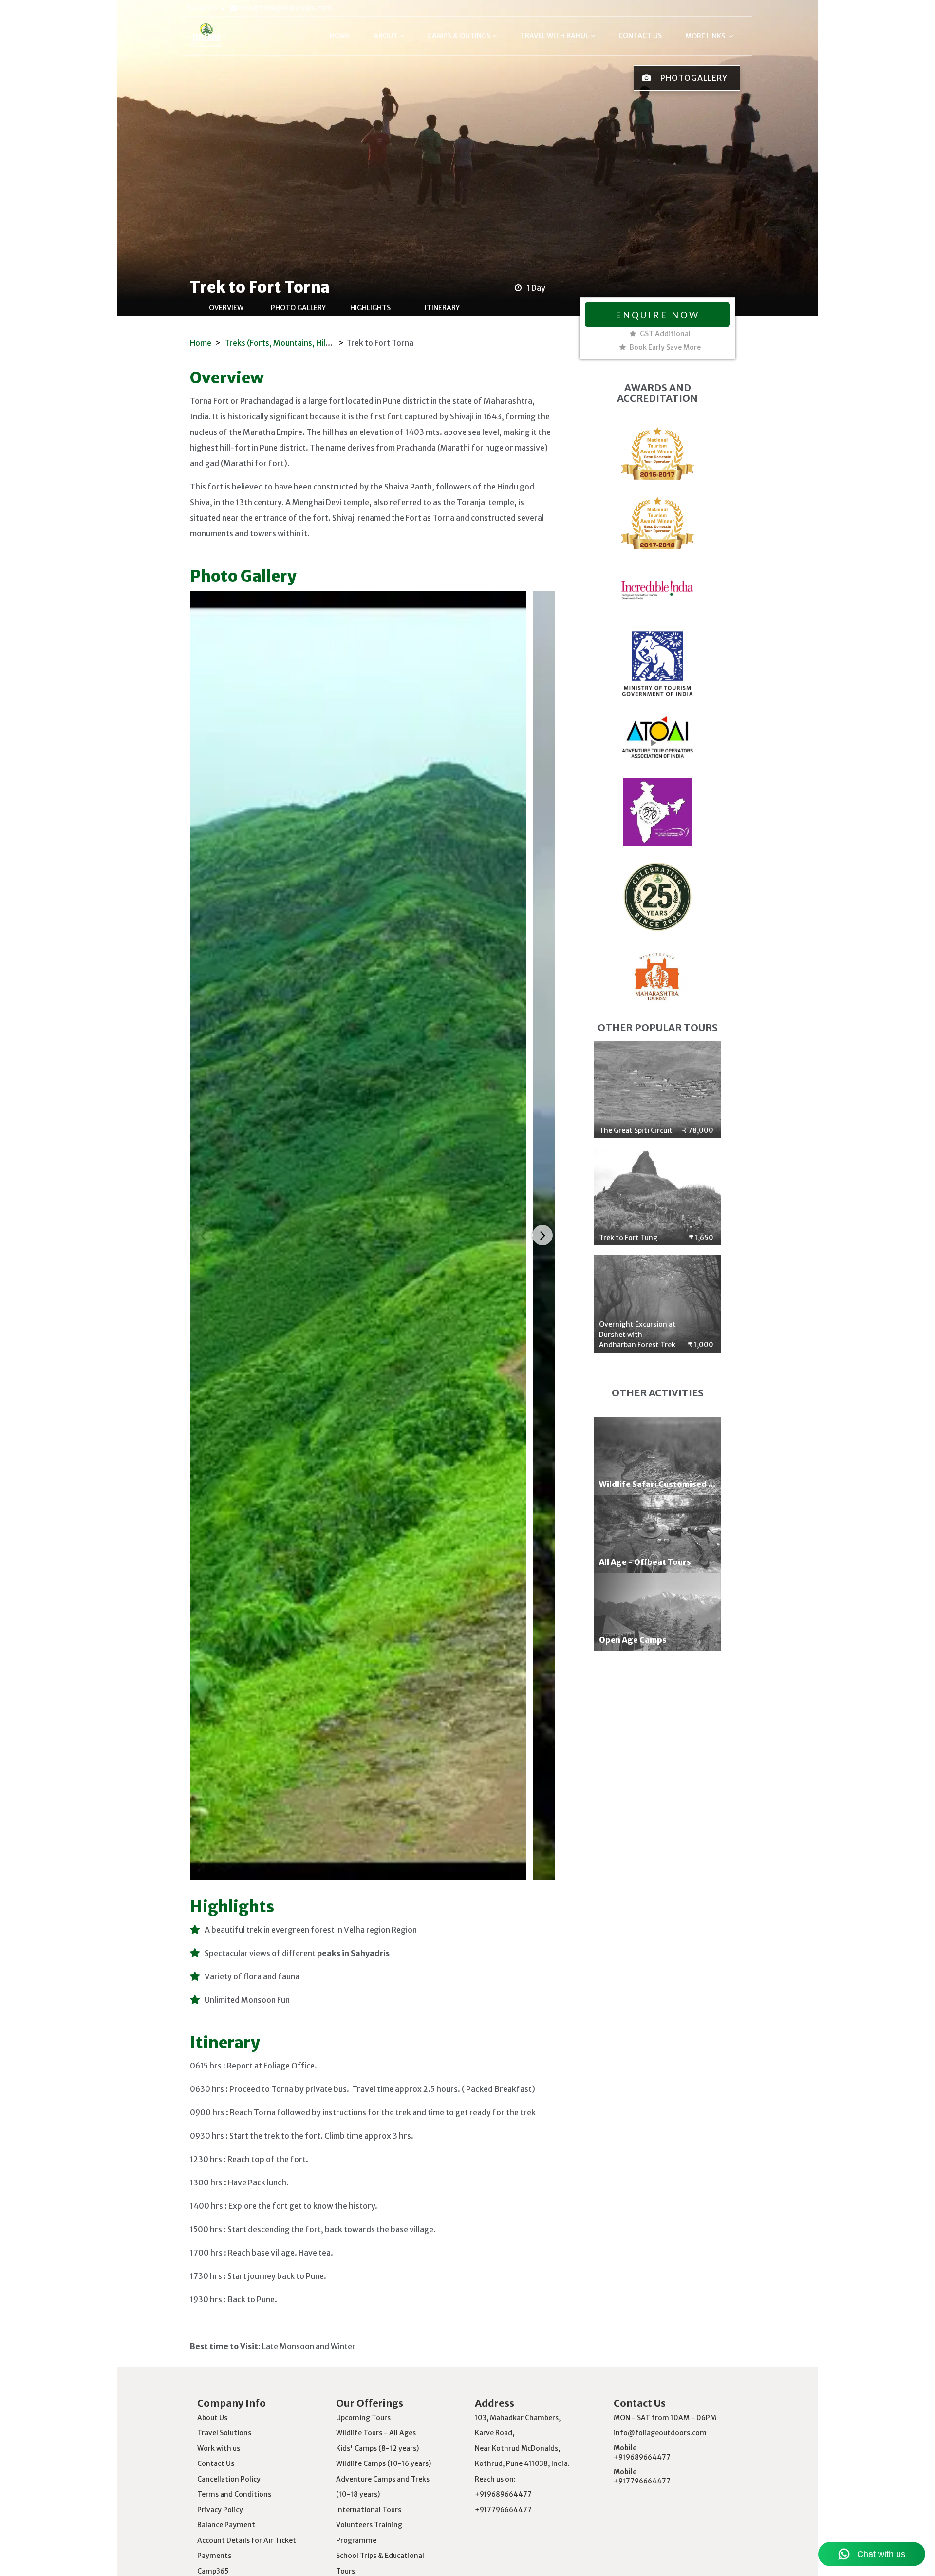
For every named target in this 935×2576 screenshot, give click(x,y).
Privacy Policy (220, 2510)
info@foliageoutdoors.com (284, 8)
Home (201, 343)
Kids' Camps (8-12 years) (377, 2448)
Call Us (206, 8)
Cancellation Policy (229, 2479)
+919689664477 (642, 2457)
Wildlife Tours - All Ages (376, 2433)
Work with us (219, 2448)
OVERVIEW (226, 308)
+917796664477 (642, 2481)
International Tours (369, 2510)
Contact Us (216, 2463)
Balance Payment (226, 2525)
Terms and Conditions (234, 2494)
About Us (212, 2418)
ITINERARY (442, 308)
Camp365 (213, 2571)
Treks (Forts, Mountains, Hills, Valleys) (295, 343)
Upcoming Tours (363, 2418)
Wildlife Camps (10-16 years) (383, 2463)
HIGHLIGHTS (370, 308)
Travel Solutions (224, 2433)
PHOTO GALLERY (298, 308)
